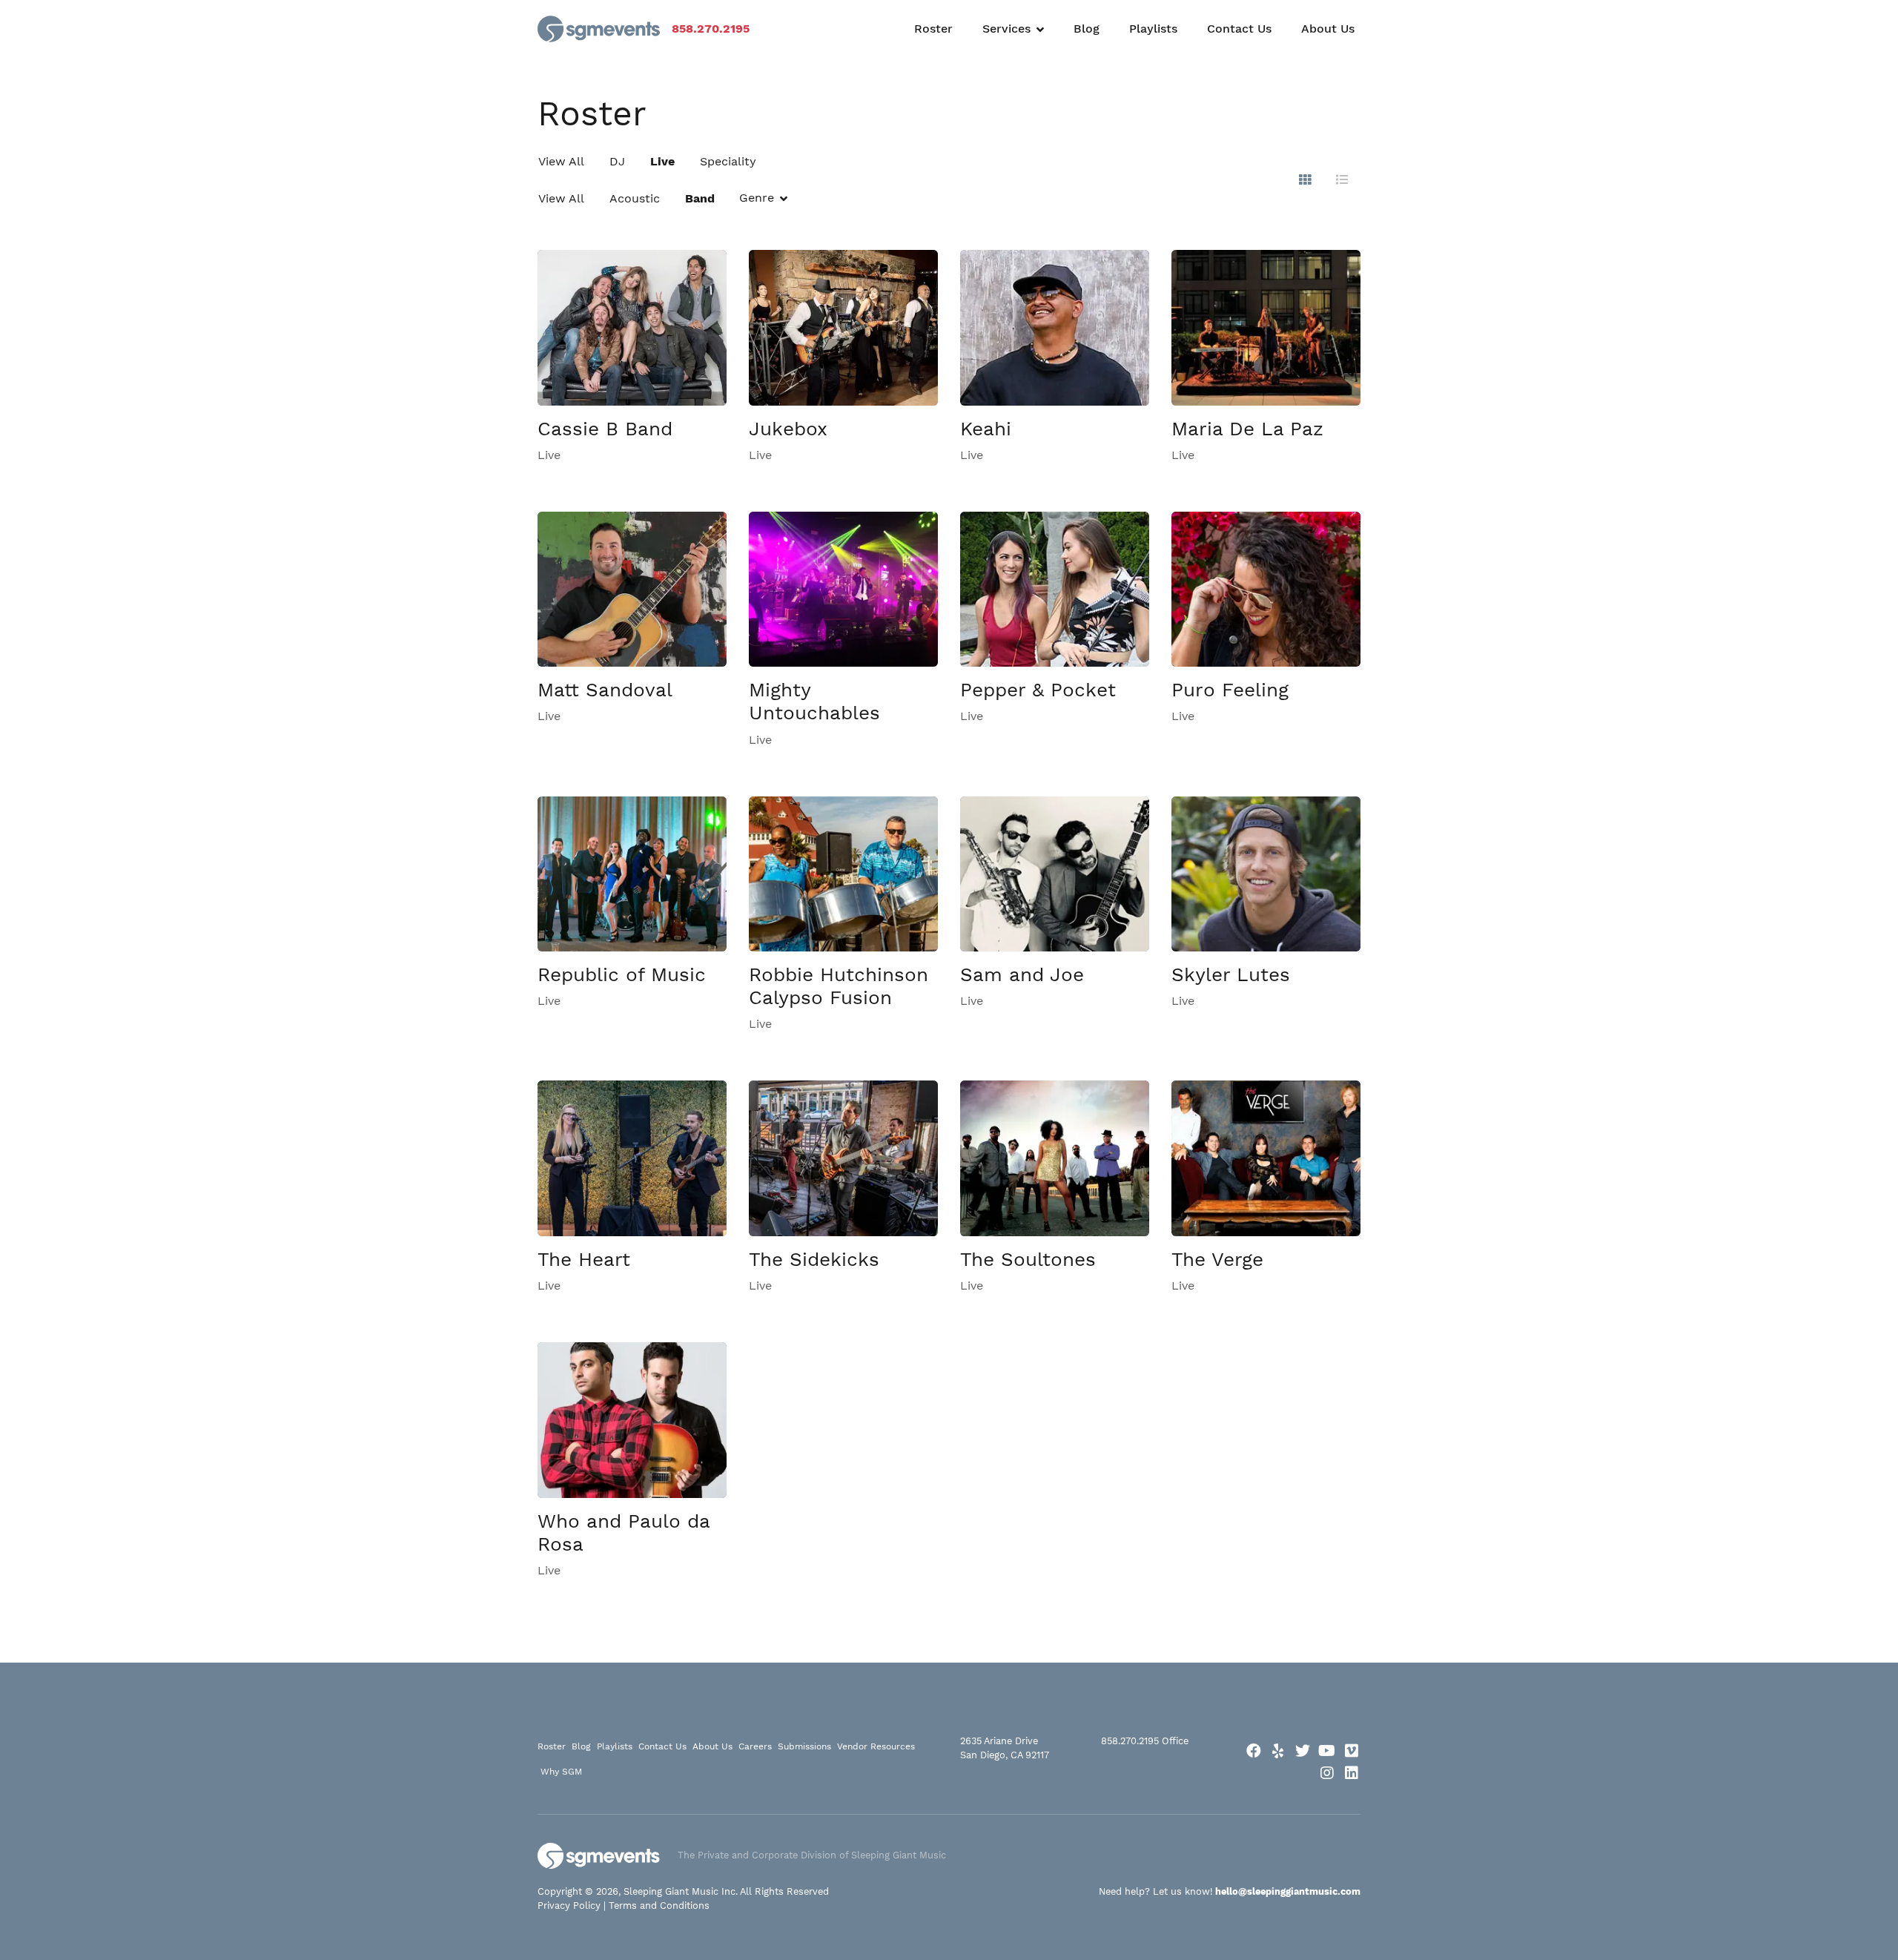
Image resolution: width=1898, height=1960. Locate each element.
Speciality (728, 161)
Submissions (804, 1746)
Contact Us (1239, 29)
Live (662, 161)
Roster (933, 29)
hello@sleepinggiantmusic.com (1288, 1891)
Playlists (1153, 29)
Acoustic (635, 198)
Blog (1087, 29)
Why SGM (561, 1772)
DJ (617, 161)
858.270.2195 (711, 29)
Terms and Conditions (659, 1905)
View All (561, 161)
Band (700, 198)
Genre (757, 198)
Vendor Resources (876, 1746)
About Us (1328, 29)
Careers (755, 1746)
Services (1006, 29)
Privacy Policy (569, 1905)
